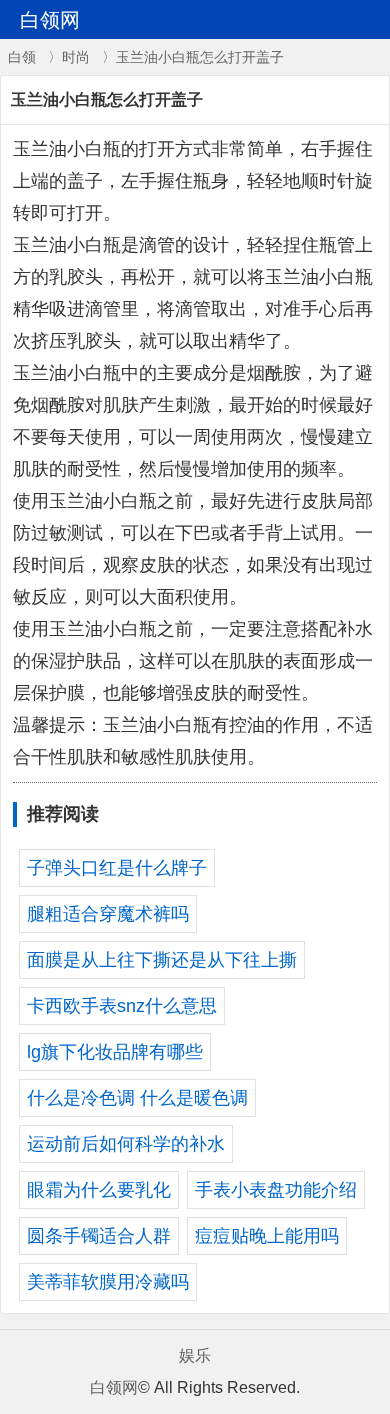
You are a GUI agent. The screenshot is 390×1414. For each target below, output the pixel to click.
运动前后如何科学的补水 (126, 1144)
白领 (22, 57)
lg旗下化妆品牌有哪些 (115, 1052)
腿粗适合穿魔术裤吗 (108, 914)
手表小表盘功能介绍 (276, 1190)
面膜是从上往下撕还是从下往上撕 (162, 960)
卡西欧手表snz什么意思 (122, 1006)
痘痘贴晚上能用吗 (267, 1236)
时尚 (76, 57)
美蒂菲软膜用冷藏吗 (108, 1282)
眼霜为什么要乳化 (99, 1190)
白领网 (114, 1387)
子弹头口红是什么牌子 (117, 868)
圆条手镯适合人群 (99, 1236)
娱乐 (195, 1355)
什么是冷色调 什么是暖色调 (137, 1098)
